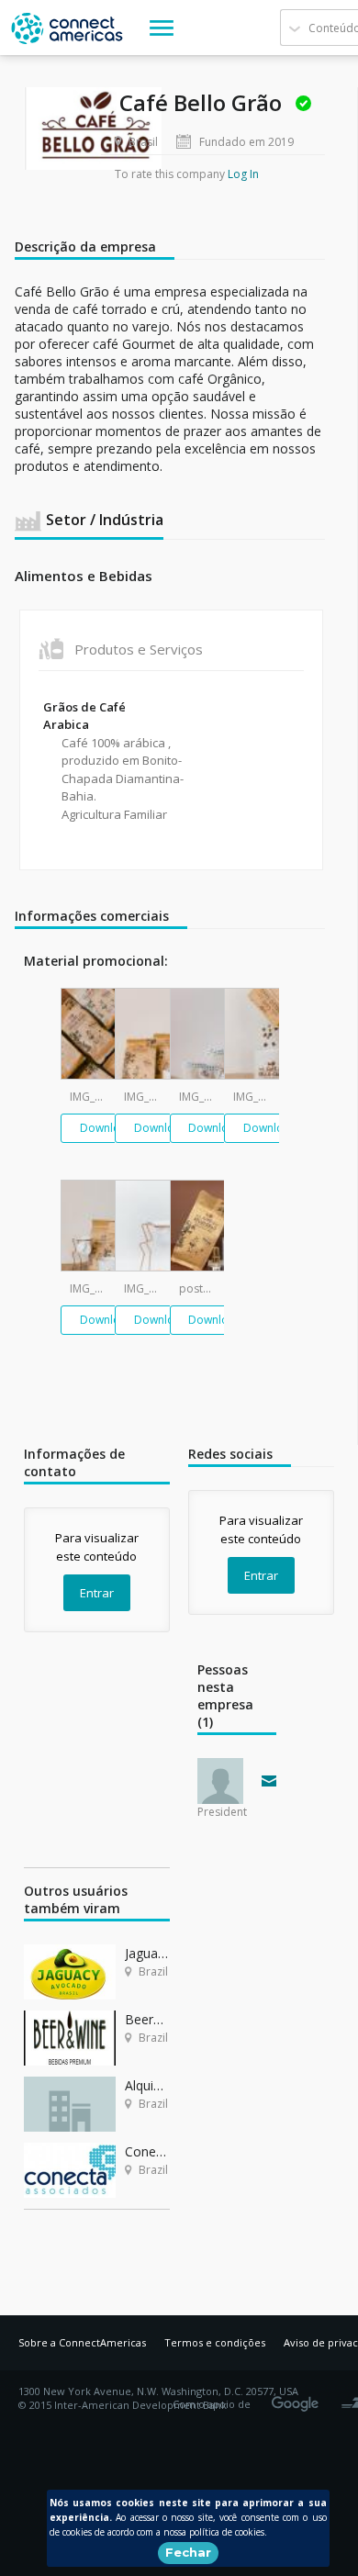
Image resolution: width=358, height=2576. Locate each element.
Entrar (97, 1593)
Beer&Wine (147, 2019)
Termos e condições (215, 2342)
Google (298, 2398)
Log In (243, 174)
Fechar (188, 2552)
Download (107, 1128)
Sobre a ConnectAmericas (82, 2342)
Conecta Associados (147, 2151)
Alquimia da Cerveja (147, 2085)
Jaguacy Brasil (147, 1953)
